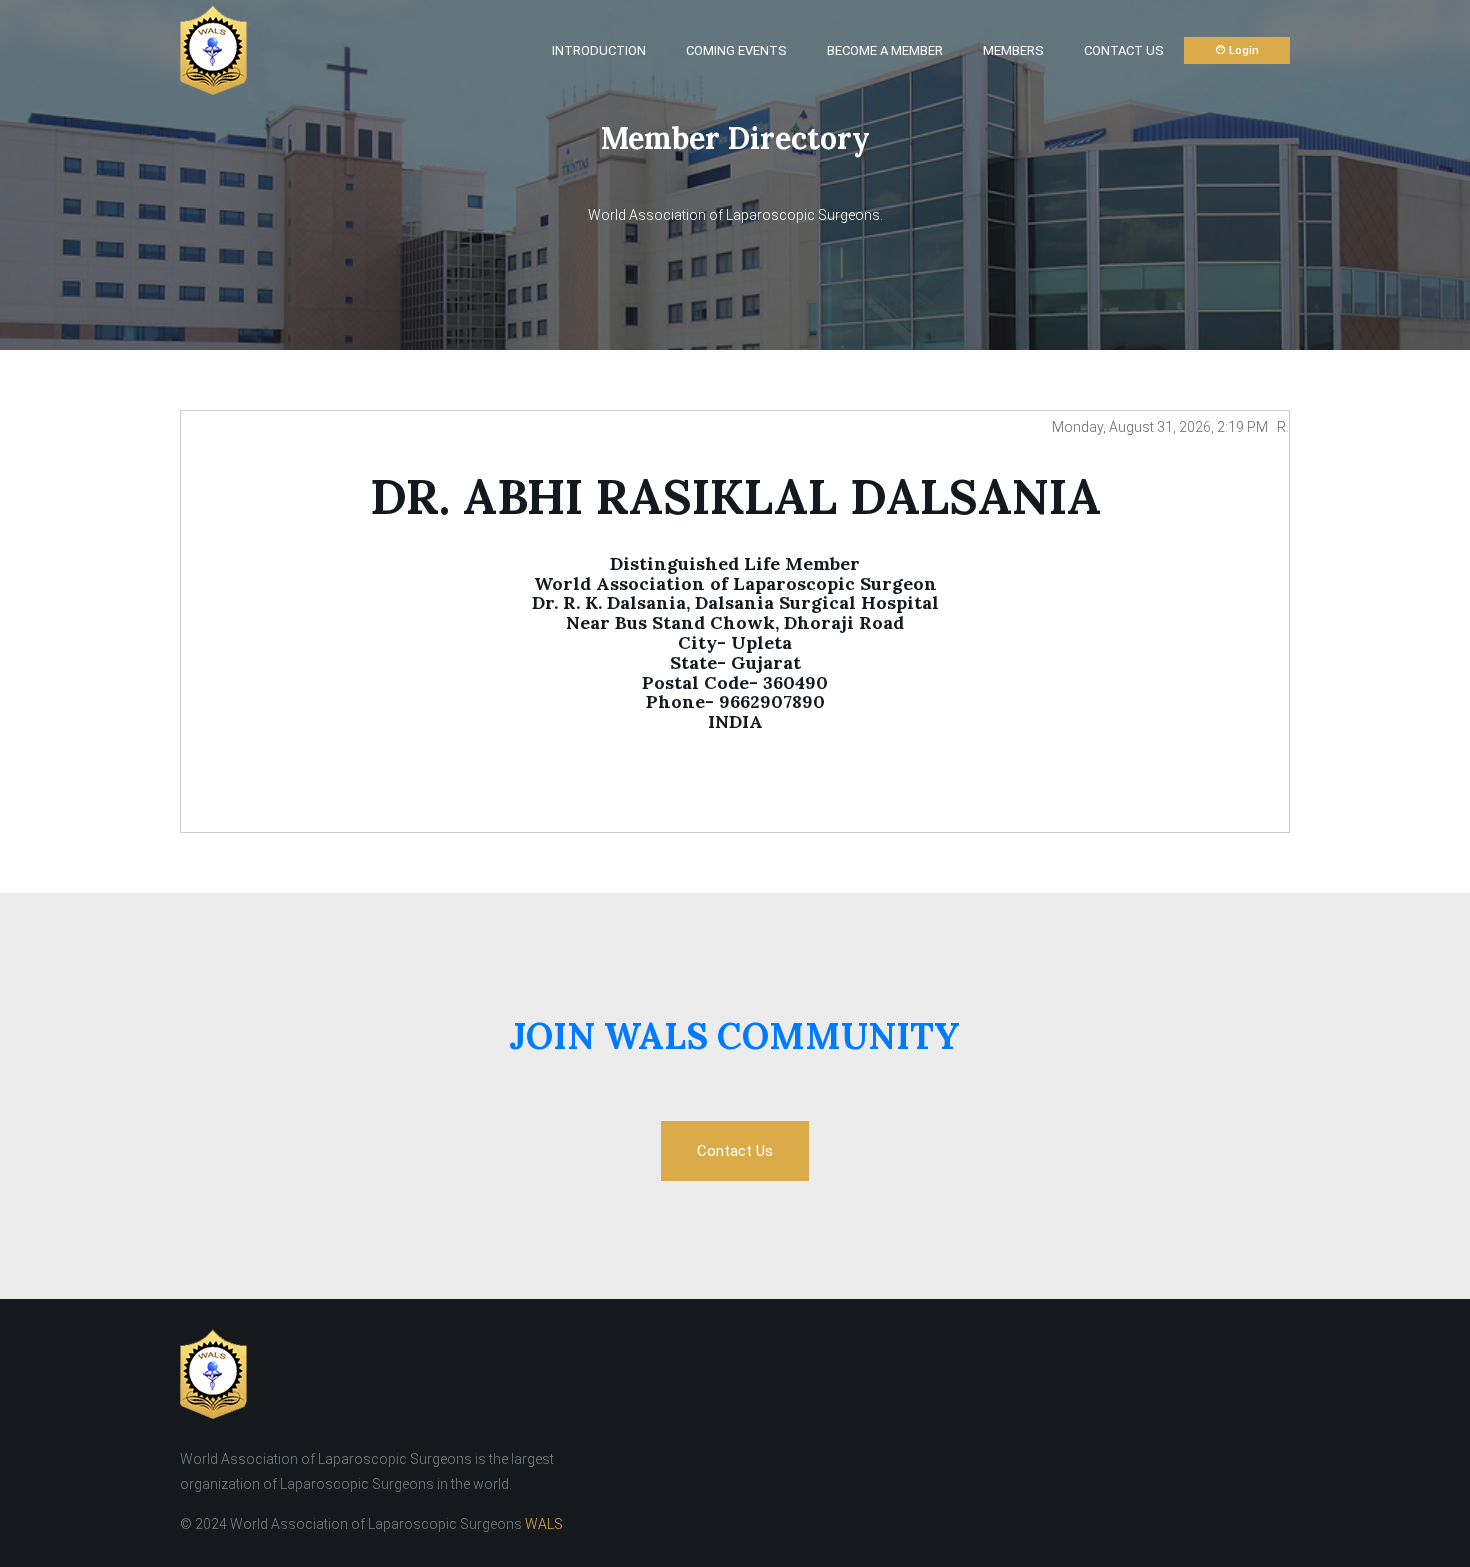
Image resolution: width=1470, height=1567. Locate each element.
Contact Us (1124, 50)
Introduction (599, 50)
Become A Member (885, 50)
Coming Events (736, 50)
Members (1013, 50)
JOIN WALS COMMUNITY (734, 1036)
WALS (544, 1524)
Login (1242, 50)
